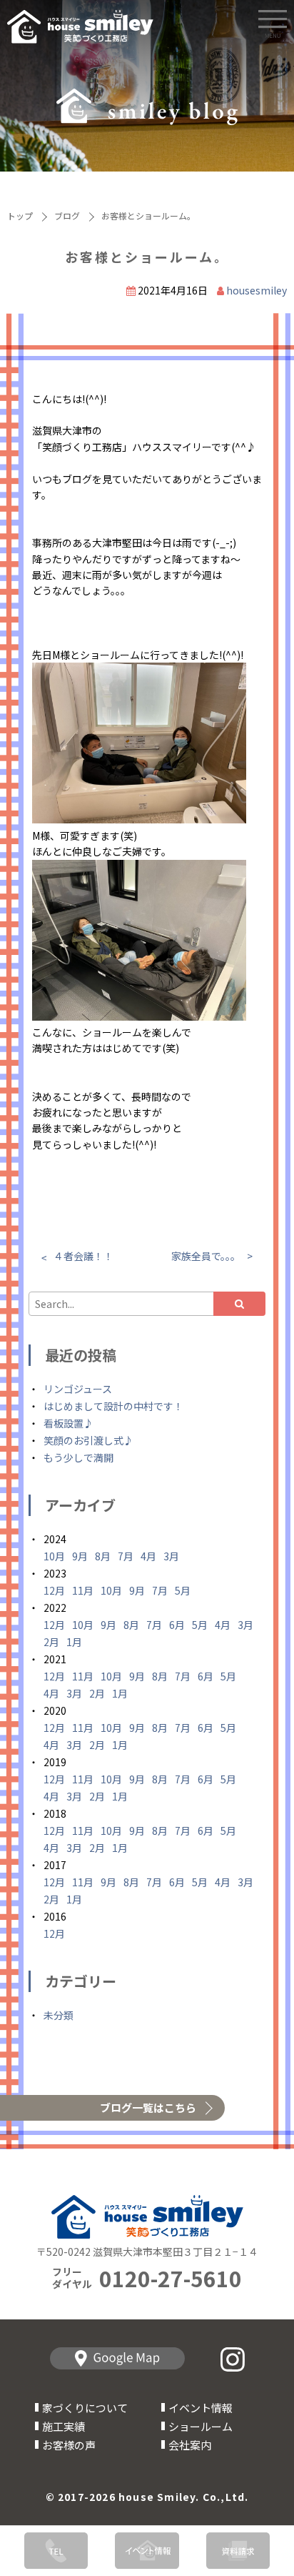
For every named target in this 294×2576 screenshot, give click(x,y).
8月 (103, 1556)
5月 (183, 1590)
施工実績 (64, 2426)
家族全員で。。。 (206, 1256)
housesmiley (257, 290)
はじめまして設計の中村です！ (113, 1406)
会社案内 (190, 2445)
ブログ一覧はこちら (148, 2107)
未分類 (59, 2015)
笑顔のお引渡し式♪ (88, 1440)
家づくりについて (85, 2408)
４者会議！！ (83, 1256)
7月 (126, 1556)
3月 (171, 1556)
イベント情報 (201, 2408)
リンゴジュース (78, 1389)
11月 (83, 1590)
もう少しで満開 (78, 1457)
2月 (51, 1642)
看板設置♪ (69, 1423)
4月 (148, 1556)
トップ (20, 216)
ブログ (67, 216)
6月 (177, 1625)
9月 (80, 1556)
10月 (54, 1556)
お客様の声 (69, 2445)
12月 (54, 1590)
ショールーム (201, 2426)
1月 (74, 1642)
